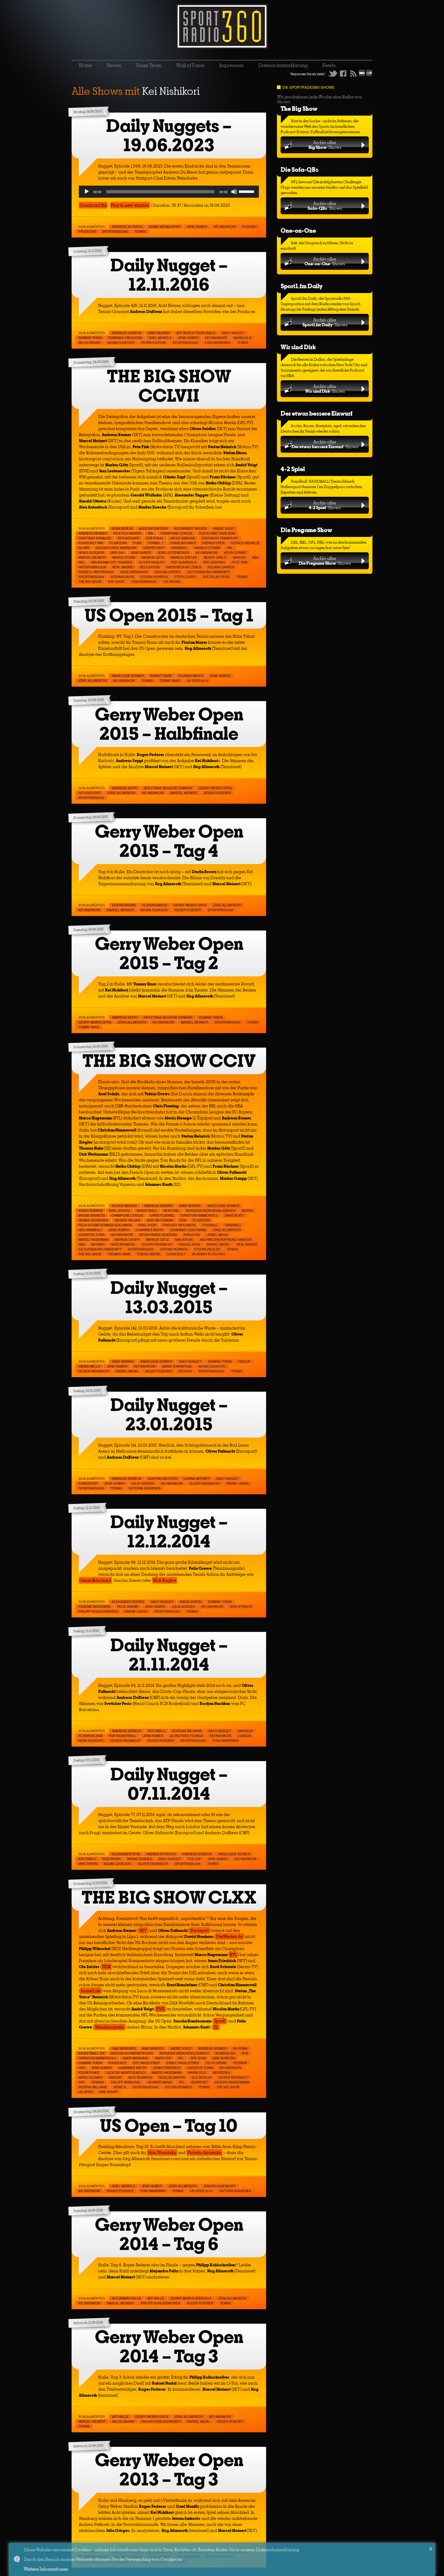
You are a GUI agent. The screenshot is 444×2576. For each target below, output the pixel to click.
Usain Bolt (176, 1254)
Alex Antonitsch (153, 528)
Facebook (343, 73)
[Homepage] (222, 26)
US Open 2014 (201, 2191)
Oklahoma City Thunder (112, 562)
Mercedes (222, 2073)
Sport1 (220, 2021)
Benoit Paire (161, 676)
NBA (255, 557)
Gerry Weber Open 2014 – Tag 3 (169, 2346)
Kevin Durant (235, 553)
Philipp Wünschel (126, 2082)
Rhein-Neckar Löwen (184, 567)
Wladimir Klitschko (209, 1254)
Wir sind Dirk (298, 347)
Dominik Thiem (90, 2063)
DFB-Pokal (155, 538)
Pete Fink (240, 562)
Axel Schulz (120, 1211)
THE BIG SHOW (90, 582)
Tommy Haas (170, 681)
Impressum (231, 65)
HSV (82, 2068)
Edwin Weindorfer (165, 227)
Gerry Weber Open (215, 788)
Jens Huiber (197, 227)
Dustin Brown (124, 905)
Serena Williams (93, 2087)
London (245, 1736)
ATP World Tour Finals (196, 333)
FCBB (137, 543)
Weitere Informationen (46, 2569)
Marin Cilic (243, 338)
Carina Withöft (197, 1479)
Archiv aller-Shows (325, 145)
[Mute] (234, 192)
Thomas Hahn (119, 1254)
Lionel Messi (217, 1235)
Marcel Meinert (92, 557)
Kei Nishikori (225, 227)
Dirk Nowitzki (224, 2058)
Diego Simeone (183, 538)
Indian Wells (89, 1366)
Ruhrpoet (200, 2082)
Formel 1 (156, 543)
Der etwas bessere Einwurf (168, 788)
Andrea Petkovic (161, 1854)
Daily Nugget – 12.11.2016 (169, 275)
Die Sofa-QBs (299, 169)
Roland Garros (221, 567)
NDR (106, 1967)
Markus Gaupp (127, 1240)
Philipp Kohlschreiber (98, 1611)
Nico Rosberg (123, 1244)
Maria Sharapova (177, 1366)
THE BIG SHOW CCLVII (169, 386)
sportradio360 (115, 231)
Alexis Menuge (125, 1206)
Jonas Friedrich (167, 2068)
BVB (245, 2053)
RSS (353, 73)
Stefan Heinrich (154, 577)
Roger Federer (217, 793)
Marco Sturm (124, 557)
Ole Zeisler (202, 2077)
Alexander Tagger (190, 528)
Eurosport (88, 1483)
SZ (216, 2027)
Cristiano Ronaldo (95, 538)
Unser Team (149, 65)
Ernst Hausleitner (183, 2063)
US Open (85, 2092)
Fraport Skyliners (179, 1225)
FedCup (244, 1361)
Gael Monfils (160, 338)
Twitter (333, 73)
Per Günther (214, 562)
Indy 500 (117, 553)
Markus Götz (153, 557)
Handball (179, 548)
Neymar (98, 1244)
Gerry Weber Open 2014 (191, 2298)
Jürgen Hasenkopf (219, 2186)
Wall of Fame (190, 65)
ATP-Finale (157, 1731)
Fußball (210, 1225)
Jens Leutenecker (173, 553)
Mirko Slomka (90, 2077)
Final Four (147, 1225)
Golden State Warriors (116, 548)
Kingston (192, 1235)
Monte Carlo (215, 557)
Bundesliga (225, 2053)
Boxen (247, 1211)
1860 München (124, 2048)
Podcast (250, 227)
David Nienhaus (135, 2058)
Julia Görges (143, 1483)
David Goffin (191, 1602)
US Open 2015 (198, 681)
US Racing (172, 582)
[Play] (87, 192)
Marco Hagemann (93, 1240)
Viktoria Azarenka (235, 2191)
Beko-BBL (172, 1211)
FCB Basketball (123, 1736)
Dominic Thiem (90, 338)
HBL (230, 548)
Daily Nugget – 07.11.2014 (169, 1784)
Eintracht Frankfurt (220, 538)
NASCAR (239, 557)
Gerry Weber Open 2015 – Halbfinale (169, 724)
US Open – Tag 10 (169, 2126)
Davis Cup (163, 2058)
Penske (98, 2082)
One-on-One (298, 230)
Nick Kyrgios (165, 1580)
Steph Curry (185, 577)
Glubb (84, 548)
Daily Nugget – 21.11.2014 (169, 1655)
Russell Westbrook (96, 572)
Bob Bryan (112, 1859)
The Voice (116, 582)
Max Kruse (184, 1240)
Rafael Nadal (218, 1244)
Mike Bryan (88, 1864)
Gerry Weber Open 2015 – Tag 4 (169, 841)
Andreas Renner (93, 533)
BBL (151, 533)
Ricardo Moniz (160, 2082)
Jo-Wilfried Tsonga (186, 1736)
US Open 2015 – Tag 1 (169, 615)
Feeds (329, 65)
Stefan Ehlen (122, 577)
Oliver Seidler (151, 562)
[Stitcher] (362, 75)
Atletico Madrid (127, 533)
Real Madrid (123, 567)
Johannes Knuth (150, 1230)
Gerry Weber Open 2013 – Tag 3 (169, 2470)
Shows (114, 65)
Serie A (120, 2087)
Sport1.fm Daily (302, 286)
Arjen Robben (90, 1211)
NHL (82, 562)
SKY (143, 1930)
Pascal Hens (190, 1244)
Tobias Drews (149, 1254)
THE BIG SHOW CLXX (169, 1897)
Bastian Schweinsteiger (132, 2053)
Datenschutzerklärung (283, 65)
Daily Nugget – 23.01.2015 (169, 1414)
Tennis (140, 231)
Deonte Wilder (127, 1220)
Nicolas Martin (172, 2077)
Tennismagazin (110, 2027)
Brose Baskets (92, 1215)
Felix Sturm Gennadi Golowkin (105, 1225)
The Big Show (299, 109)
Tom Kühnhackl (144, 582)
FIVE (160, 2009)
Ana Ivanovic (153, 2048)
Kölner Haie (89, 2073)
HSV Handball (90, 1230)
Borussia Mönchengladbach (211, 1211)
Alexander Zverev (128, 1602)
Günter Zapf (154, 548)
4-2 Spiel (293, 469)
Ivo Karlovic (90, 793)
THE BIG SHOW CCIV (169, 1061)
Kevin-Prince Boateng (158, 1235)
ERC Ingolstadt (146, 2063)
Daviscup (245, 1731)
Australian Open (162, 1479)
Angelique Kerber (128, 676)
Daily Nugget (233, 333)
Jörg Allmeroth (93, 681)
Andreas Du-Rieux (127, 227)
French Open (213, 543)
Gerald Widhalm (245, 543)
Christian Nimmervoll (199, 1215)
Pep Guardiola (184, 562)
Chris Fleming (162, 1215)
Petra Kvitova (154, 343)
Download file (93, 205)
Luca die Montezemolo (125, 2073)
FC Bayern (118, 543)
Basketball (147, 1211)
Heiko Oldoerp (91, 553)
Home (85, 65)
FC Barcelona (90, 1736)
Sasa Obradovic (134, 572)
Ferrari (240, 2063)
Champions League (176, 533)
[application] (169, 192)
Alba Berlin (122, 528)
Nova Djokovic (91, 1741)
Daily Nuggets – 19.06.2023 (169, 135)
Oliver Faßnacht (157, 1244)
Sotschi (185, 1371)
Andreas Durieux (127, 333)
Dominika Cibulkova (125, 338)
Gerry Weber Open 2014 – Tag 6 (169, 2234)
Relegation (150, 567)
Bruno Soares (140, 1859)
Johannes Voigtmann (188, 1230)
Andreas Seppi (125, 788)
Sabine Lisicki (136, 1611)
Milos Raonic (90, 343)
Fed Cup (195, 1859)
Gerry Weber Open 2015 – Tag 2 (169, 953)
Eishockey (117, 2063)
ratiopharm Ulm (92, 567)
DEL (181, 2058)
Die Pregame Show (306, 530)
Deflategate (129, 538)
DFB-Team (198, 2058)
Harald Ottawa (207, 548)
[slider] (247, 191)
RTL (233, 1955)
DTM (183, 1220)
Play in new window (130, 205)
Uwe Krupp (108, 2092)
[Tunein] (369, 75)
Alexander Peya (126, 1854)
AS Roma (240, 2048)
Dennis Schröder (93, 1220)
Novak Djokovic (121, 343)
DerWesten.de (230, 1936)
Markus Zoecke (184, 557)
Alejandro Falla (126, 2298)
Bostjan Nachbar (187, 1731)
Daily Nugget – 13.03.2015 (169, 1297)
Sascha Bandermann (232, 2082)
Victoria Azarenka (145, 1488)
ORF (82, 2082)
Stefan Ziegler (207, 1249)
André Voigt (224, 528)
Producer (87, 231)
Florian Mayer (191, 676)
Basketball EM (91, 2053)
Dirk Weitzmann (160, 1220)
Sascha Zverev (168, 572)
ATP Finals (87, 1859)
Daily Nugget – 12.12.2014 (169, 1532)
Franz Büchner (183, 543)
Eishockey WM (91, 543)
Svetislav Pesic (216, 577)
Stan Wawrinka (218, 343)
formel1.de (91, 1991)
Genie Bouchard (95, 1580)
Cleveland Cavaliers (217, 533)
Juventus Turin (92, 1235)
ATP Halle (156, 2298)
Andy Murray (159, 333)
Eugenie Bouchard (95, 1607)
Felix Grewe (128, 1607)
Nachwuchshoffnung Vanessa (226, 1240)
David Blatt (234, 1215)
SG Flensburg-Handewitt (209, 572)
